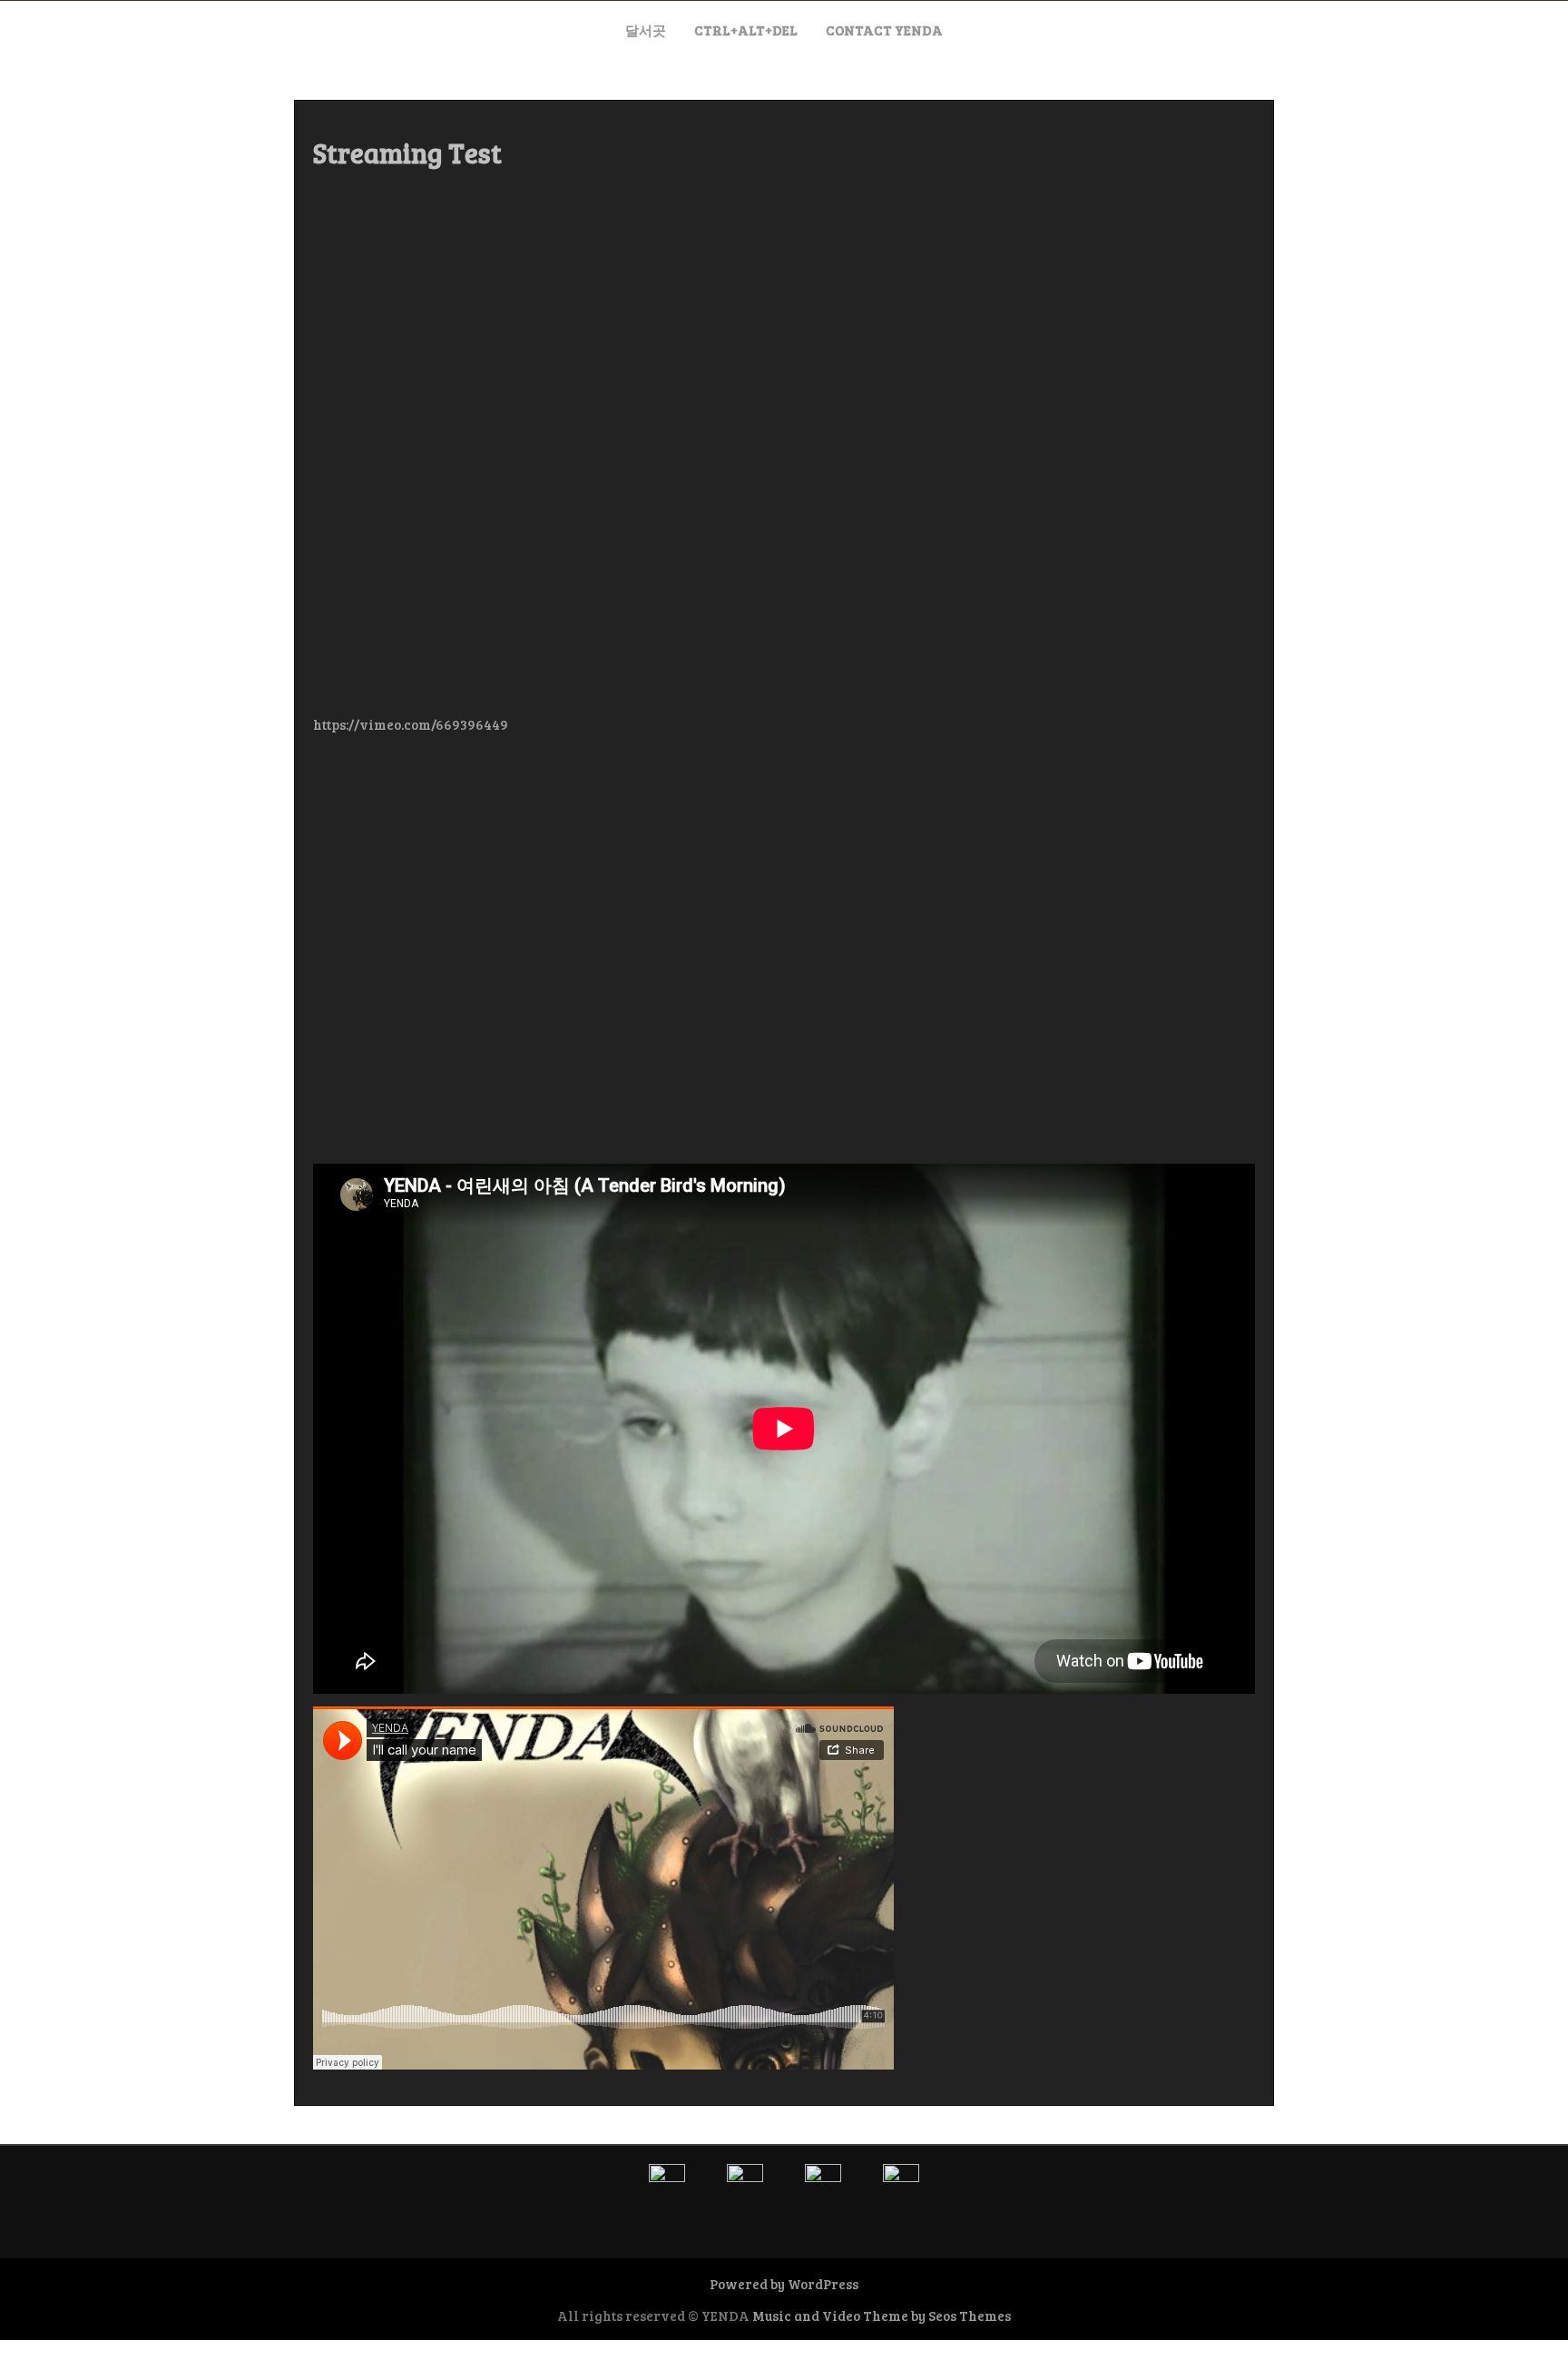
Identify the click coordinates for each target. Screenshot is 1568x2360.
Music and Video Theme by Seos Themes (882, 2316)
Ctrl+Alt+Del (746, 30)
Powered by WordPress (784, 2284)
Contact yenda (884, 30)
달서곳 (646, 30)
